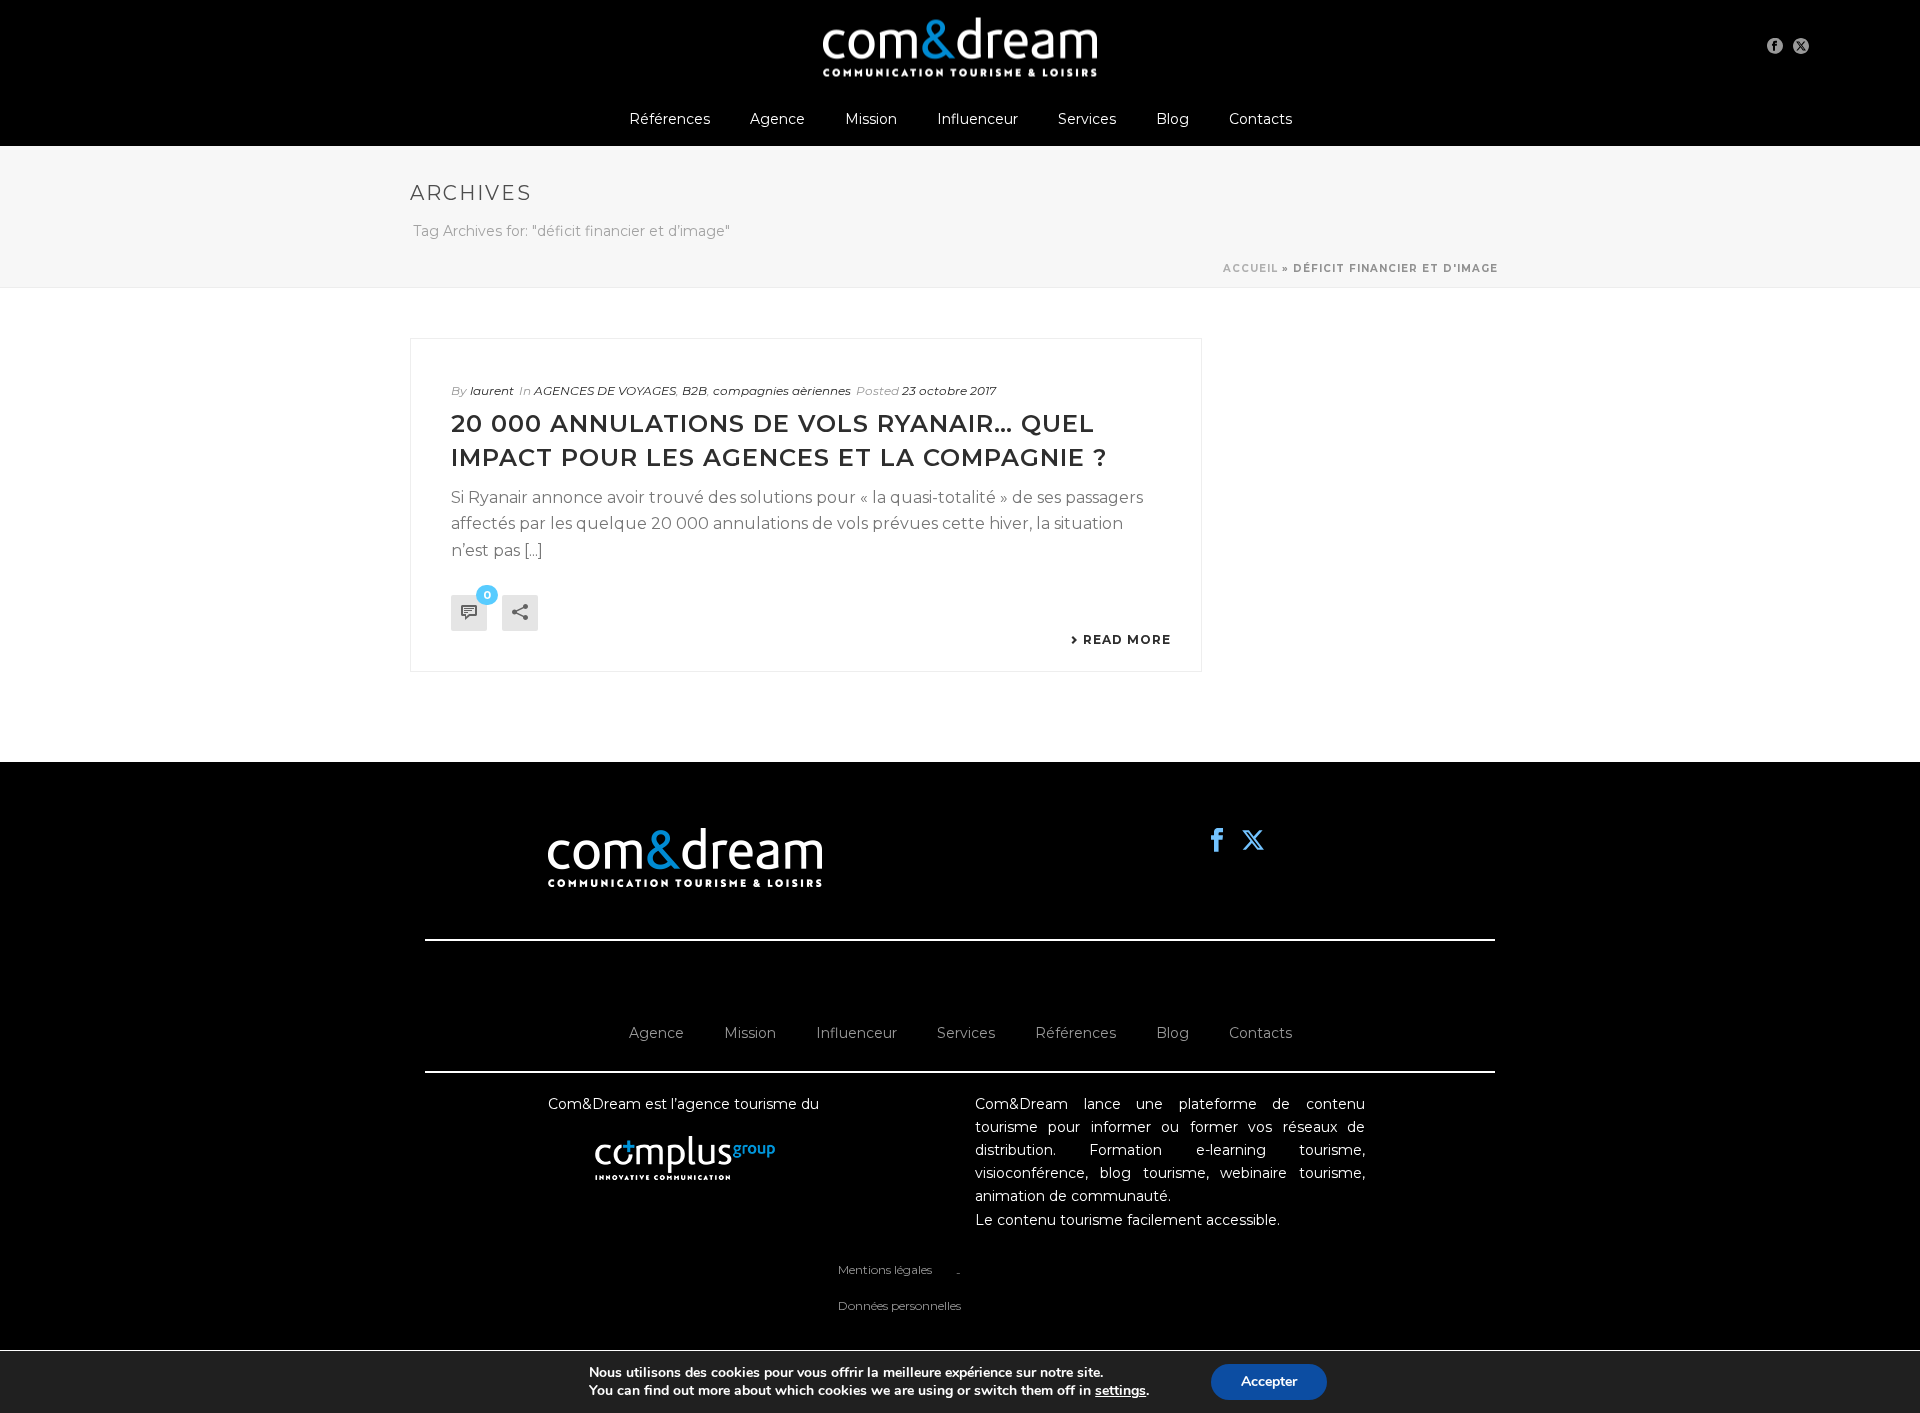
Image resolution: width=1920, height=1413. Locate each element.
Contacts (1260, 119)
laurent (492, 390)
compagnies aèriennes (782, 390)
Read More (1127, 640)
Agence (777, 119)
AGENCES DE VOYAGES (605, 390)
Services (1087, 119)
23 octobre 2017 (949, 390)
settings (1120, 1391)
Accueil (1250, 268)
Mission (871, 119)
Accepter (1269, 1381)
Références (669, 119)
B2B (694, 390)
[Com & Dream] (960, 45)
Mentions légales (885, 1269)
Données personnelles (899, 1305)
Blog (1172, 119)
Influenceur (977, 119)
